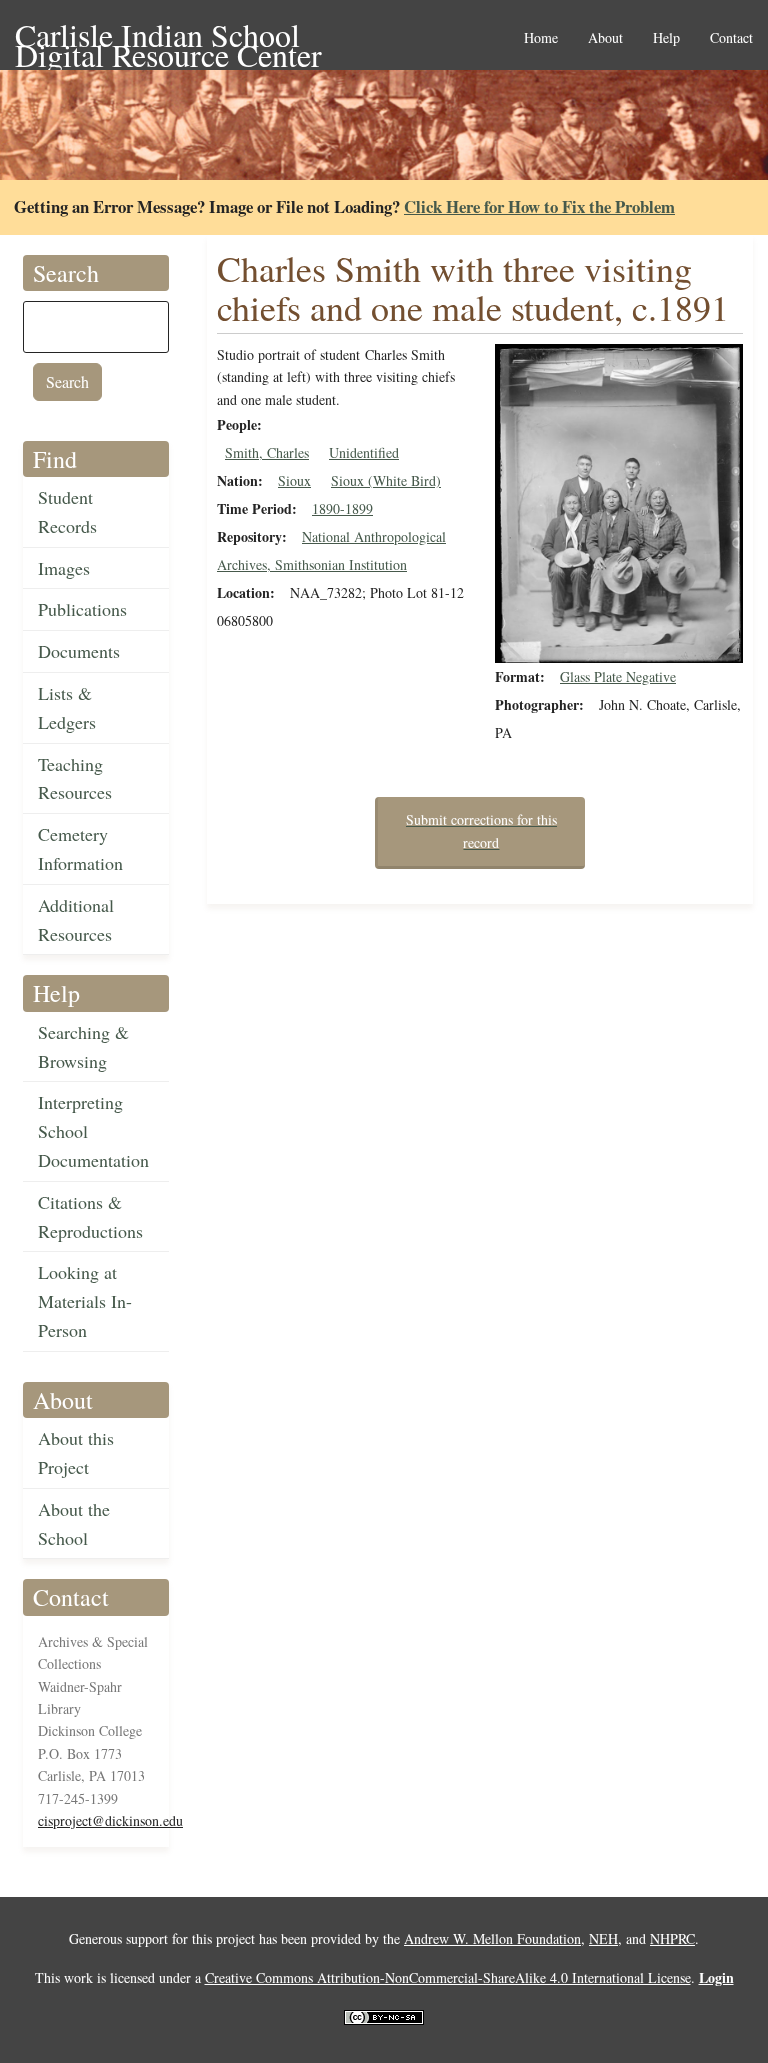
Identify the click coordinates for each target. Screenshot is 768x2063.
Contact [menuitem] (731, 38)
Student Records (67, 511)
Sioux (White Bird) (386, 480)
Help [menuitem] (666, 38)
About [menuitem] (605, 38)
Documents (79, 651)
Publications (82, 609)
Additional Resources (76, 919)
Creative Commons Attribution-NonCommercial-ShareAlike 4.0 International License (448, 1977)
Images (64, 568)
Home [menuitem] (541, 38)
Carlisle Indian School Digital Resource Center (168, 36)
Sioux (294, 480)
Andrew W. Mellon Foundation (492, 1938)
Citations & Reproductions (90, 1216)
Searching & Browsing (83, 1046)
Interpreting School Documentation (93, 1131)
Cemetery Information (80, 848)
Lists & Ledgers (67, 707)
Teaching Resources (75, 778)
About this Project (76, 1452)
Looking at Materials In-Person (85, 1301)
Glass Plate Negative (618, 676)
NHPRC (672, 1938)
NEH (603, 1938)
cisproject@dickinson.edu (110, 1820)
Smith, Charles (267, 452)
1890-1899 (342, 508)
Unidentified (364, 452)
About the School (74, 1523)
